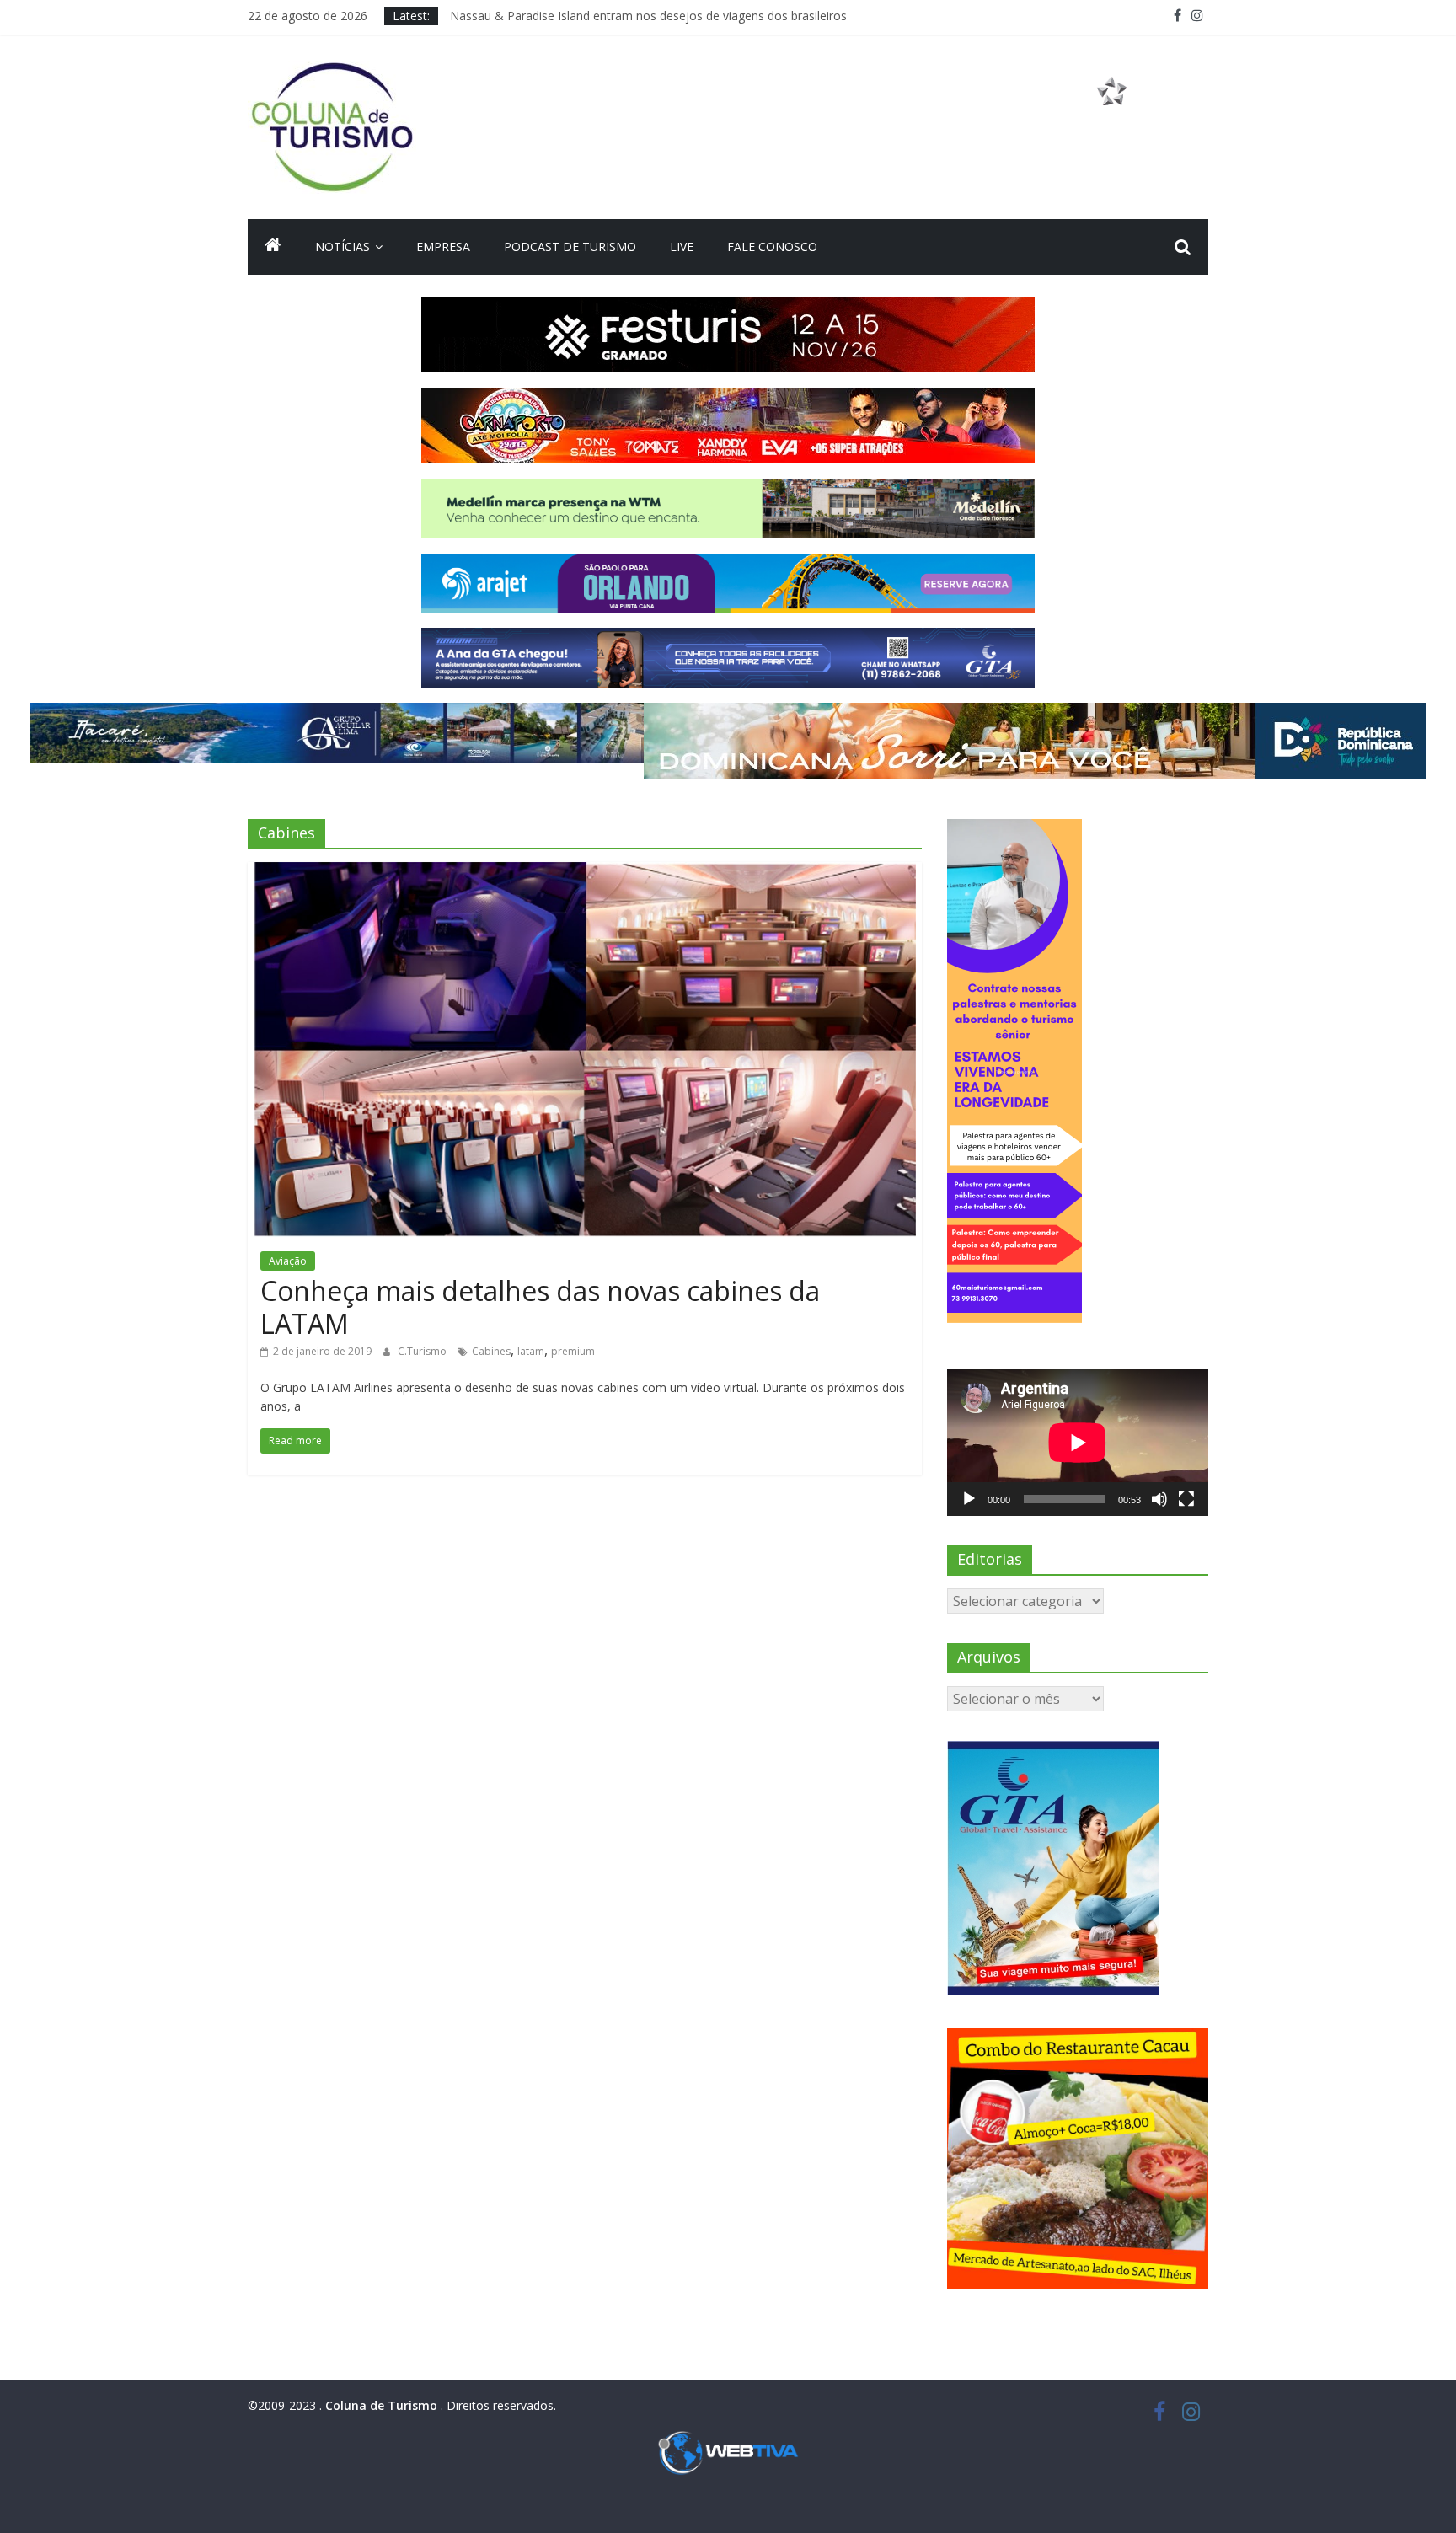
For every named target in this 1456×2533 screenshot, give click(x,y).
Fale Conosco (772, 246)
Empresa (443, 246)
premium (573, 1351)
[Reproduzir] (969, 1499)
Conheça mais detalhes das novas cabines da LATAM (540, 1307)
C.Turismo (423, 1351)
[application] (1078, 1443)
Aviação (288, 1261)
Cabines (491, 1351)
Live (682, 246)
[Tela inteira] (1186, 1499)
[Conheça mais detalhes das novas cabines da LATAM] (585, 872)
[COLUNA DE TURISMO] (273, 247)
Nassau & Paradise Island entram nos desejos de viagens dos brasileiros (648, 16)
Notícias (343, 246)
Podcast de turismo (570, 246)
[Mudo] (1159, 1499)
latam (531, 1351)
